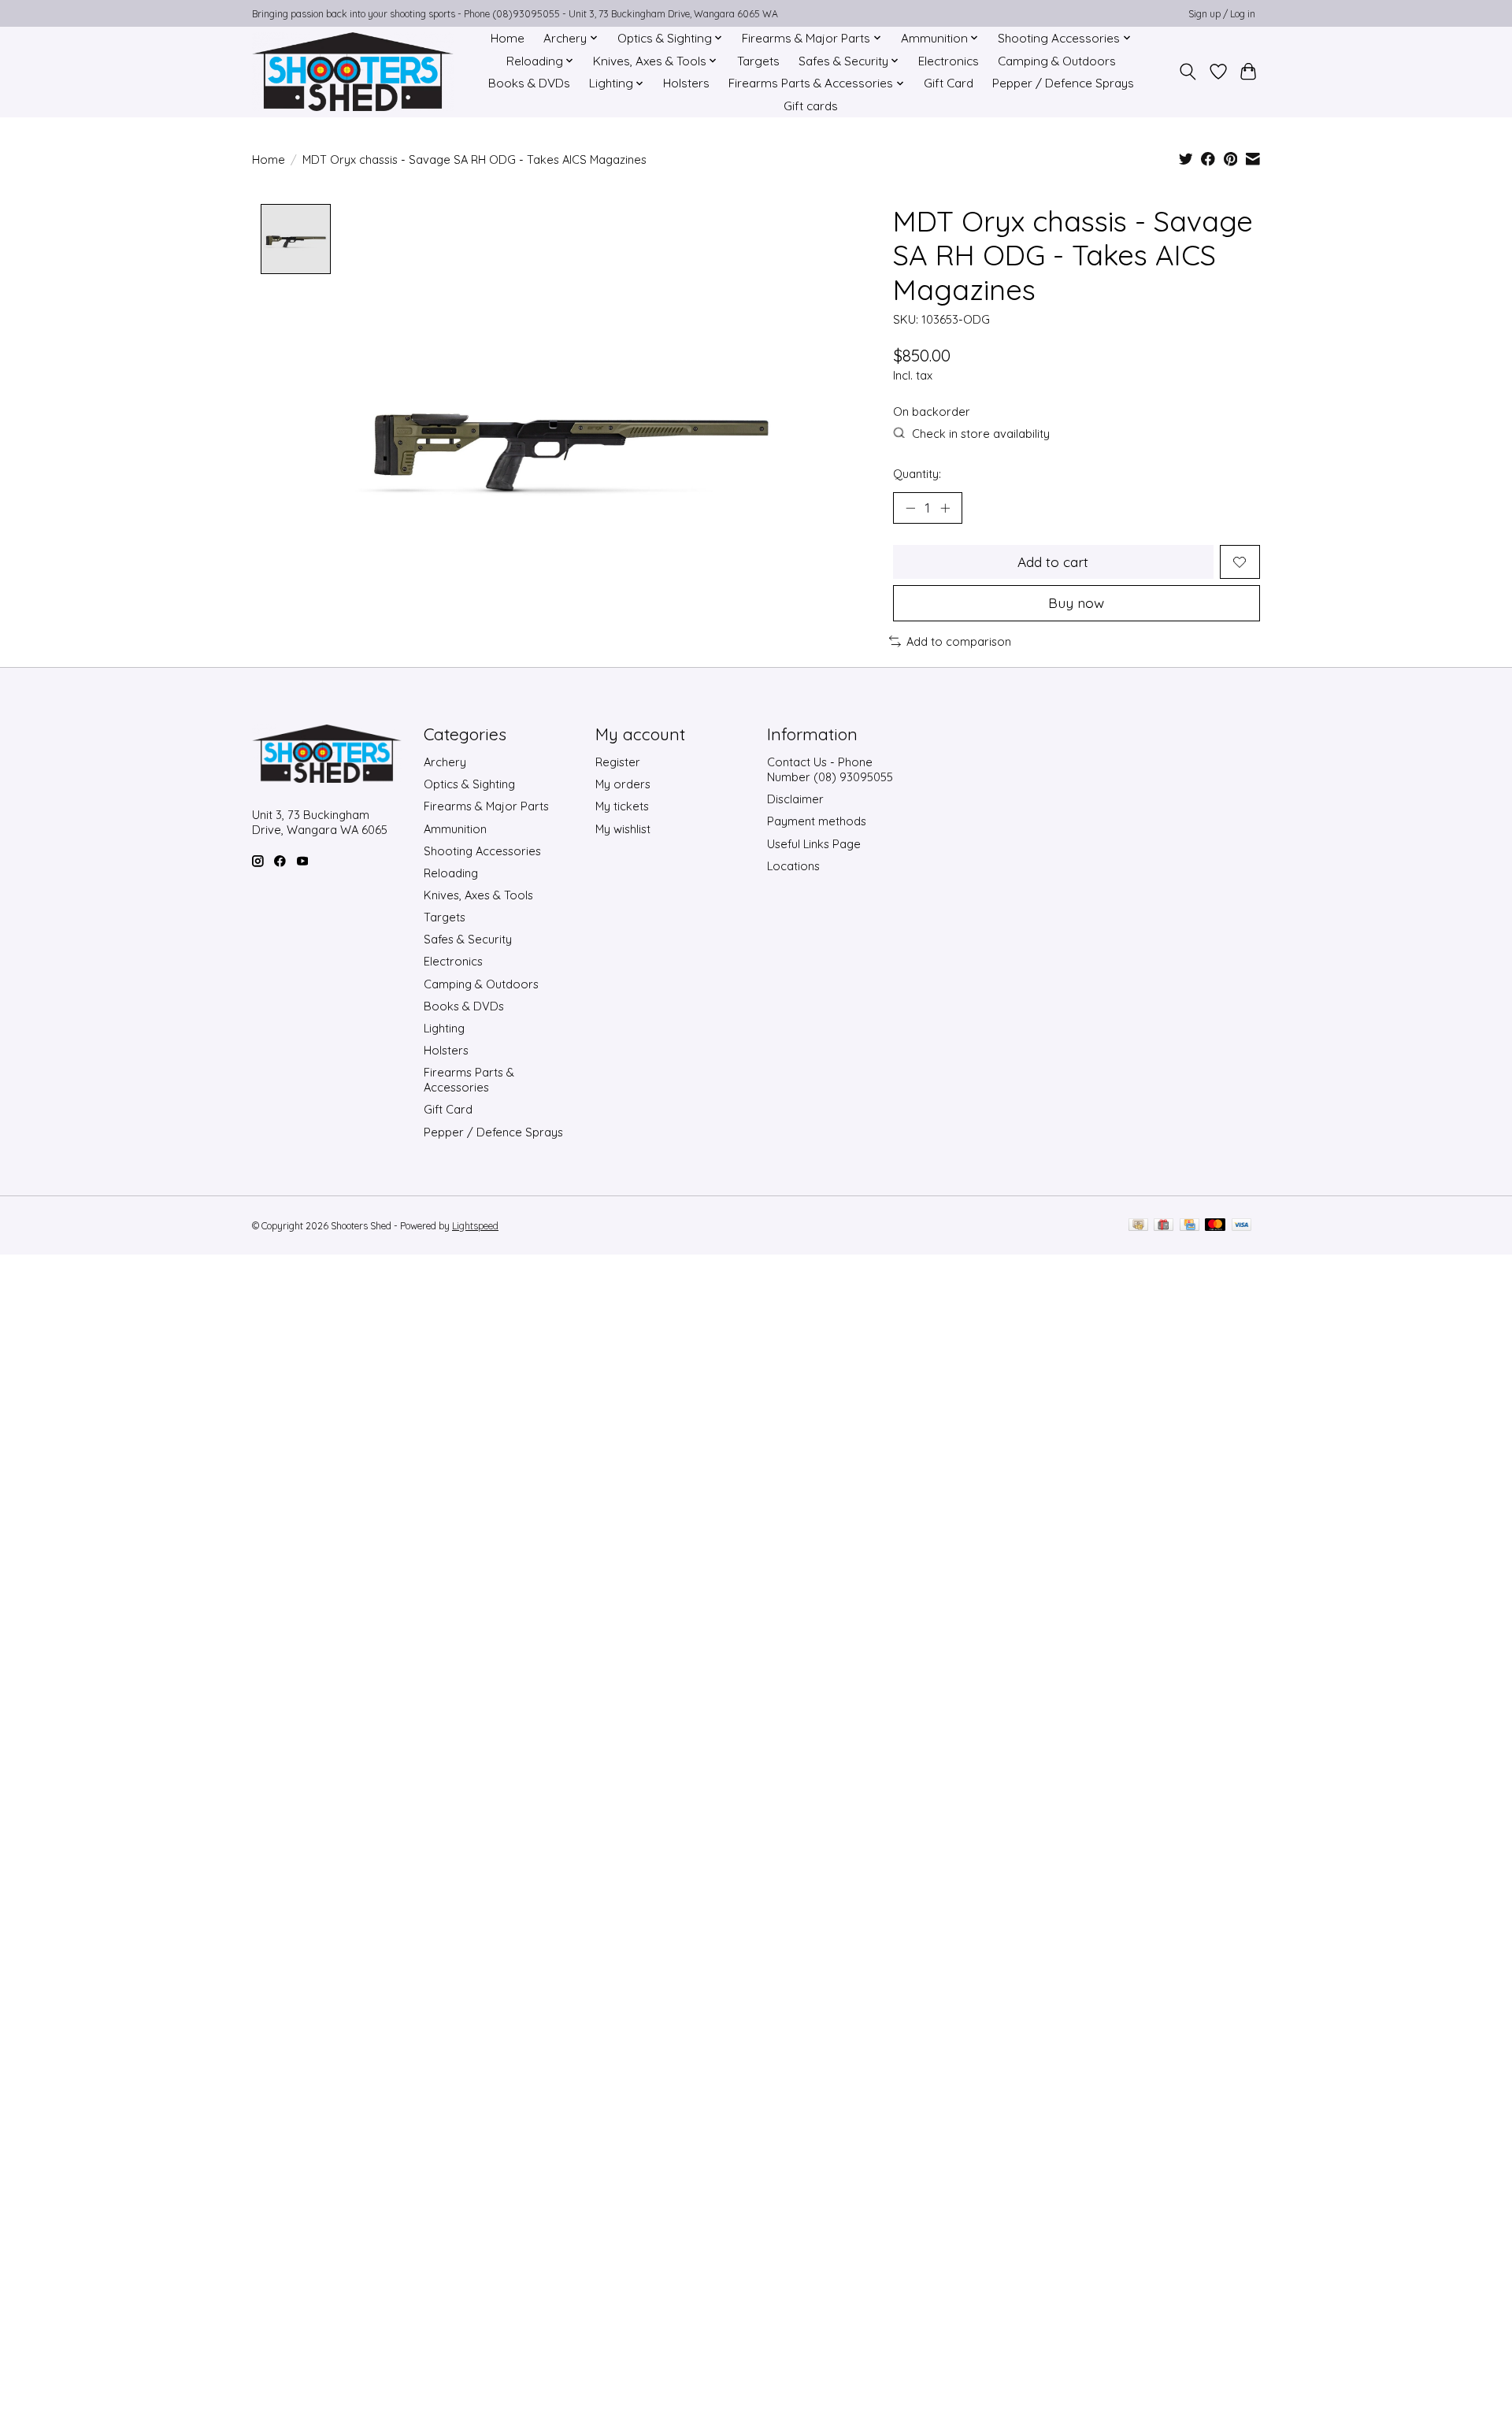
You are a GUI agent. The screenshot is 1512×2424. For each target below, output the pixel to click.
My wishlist (623, 829)
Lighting (444, 1028)
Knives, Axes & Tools (478, 895)
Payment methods (817, 821)
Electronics (949, 61)
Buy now (1076, 602)
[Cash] (1138, 1226)
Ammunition (455, 829)
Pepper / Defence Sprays (1063, 83)
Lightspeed (475, 1226)
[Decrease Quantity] (910, 508)
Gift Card (949, 83)
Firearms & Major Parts (486, 806)
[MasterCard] (1215, 1226)
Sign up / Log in (1222, 14)
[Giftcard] (1164, 1226)
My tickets (622, 806)
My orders (623, 784)
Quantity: (917, 474)
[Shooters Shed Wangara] (353, 72)
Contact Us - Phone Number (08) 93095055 (830, 769)
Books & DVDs (529, 83)
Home (508, 38)
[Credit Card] (1190, 1226)
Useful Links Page (814, 844)
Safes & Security (468, 939)
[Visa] (1242, 1226)
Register (618, 762)
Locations (793, 866)
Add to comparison (959, 641)
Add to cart (1053, 562)
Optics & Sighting (469, 784)
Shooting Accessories (482, 851)
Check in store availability (981, 434)
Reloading (451, 873)
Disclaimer (795, 799)
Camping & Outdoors (1057, 61)
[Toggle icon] (1188, 72)
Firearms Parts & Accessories (469, 1080)
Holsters (686, 83)
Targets (758, 61)
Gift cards (811, 106)
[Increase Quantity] (945, 508)
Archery (445, 762)
